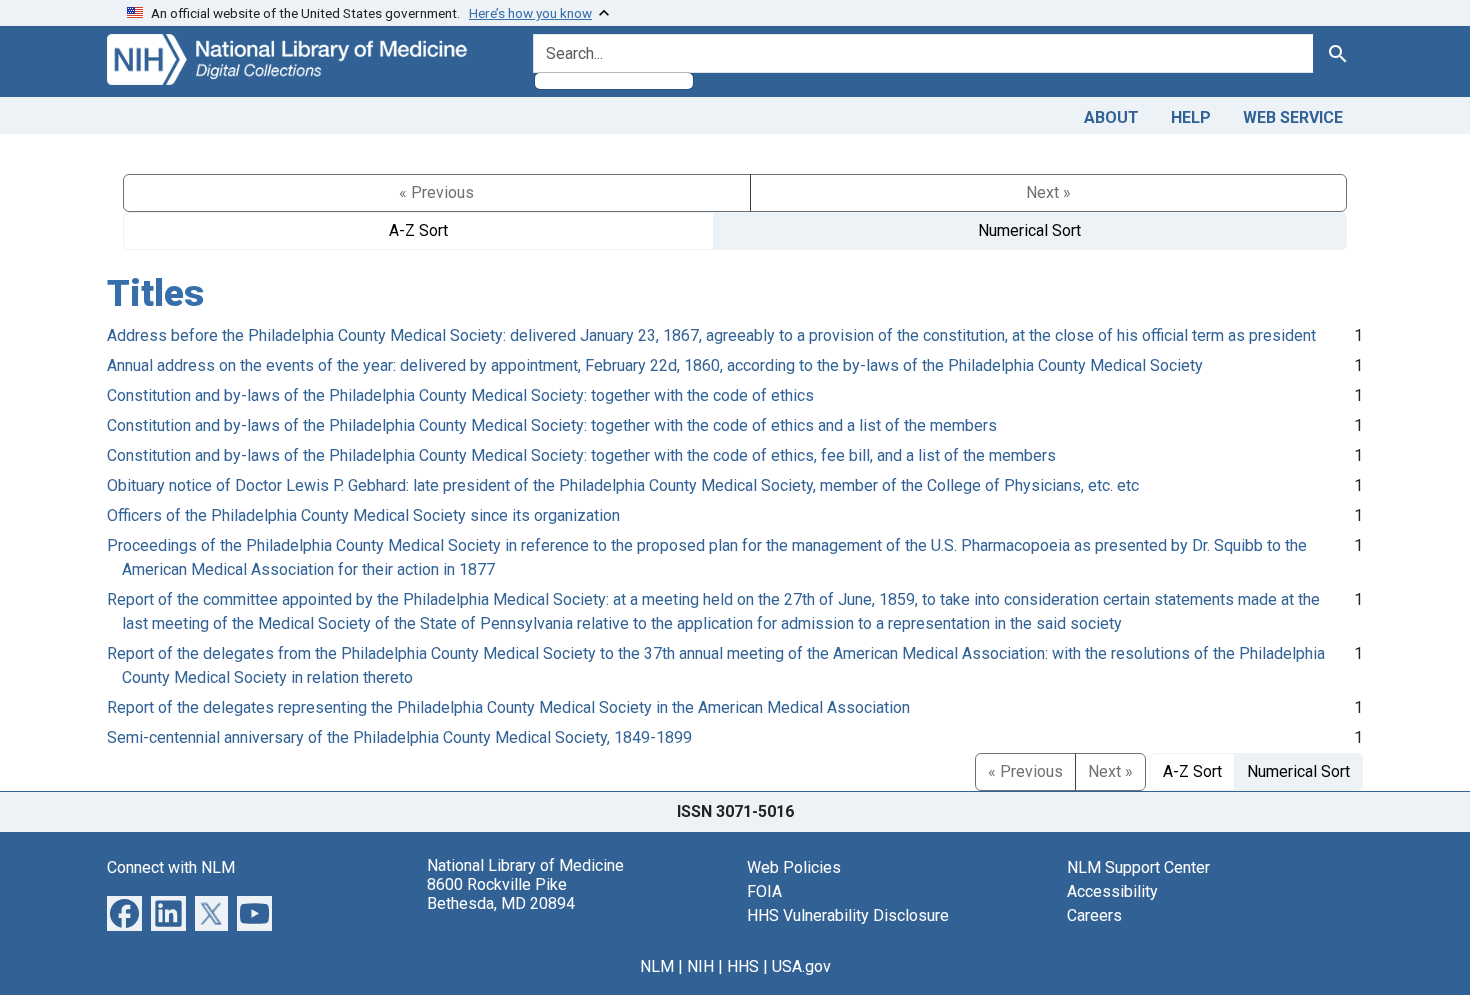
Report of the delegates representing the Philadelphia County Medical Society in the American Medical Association (508, 707)
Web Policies (794, 867)
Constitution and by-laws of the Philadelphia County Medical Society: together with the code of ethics (460, 395)
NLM (657, 966)
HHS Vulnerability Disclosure (848, 915)
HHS (743, 966)
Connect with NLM (171, 867)
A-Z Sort (418, 230)
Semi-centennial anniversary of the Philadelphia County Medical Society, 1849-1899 (399, 737)
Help (1191, 117)
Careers (1094, 915)
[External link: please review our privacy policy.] (124, 911)
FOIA (764, 891)
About (1111, 117)
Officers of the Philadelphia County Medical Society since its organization (363, 515)
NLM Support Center (1138, 867)
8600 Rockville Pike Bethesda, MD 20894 (501, 894)
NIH (700, 966)
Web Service (1293, 117)
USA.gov (801, 966)
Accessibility (1112, 891)
